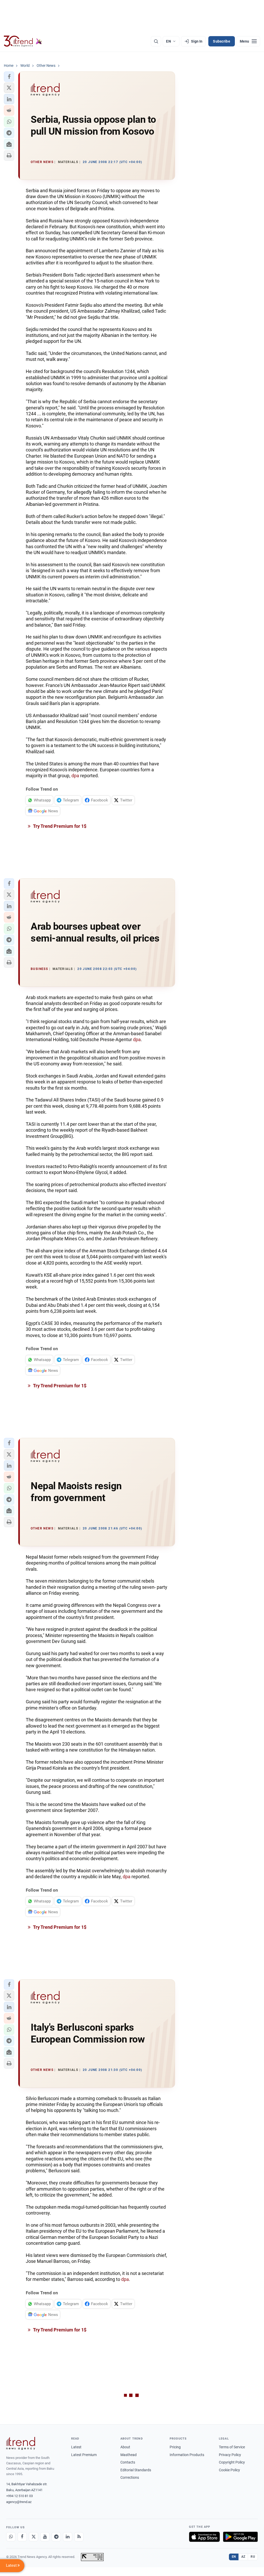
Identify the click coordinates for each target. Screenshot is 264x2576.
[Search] (156, 41)
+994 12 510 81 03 (19, 2496)
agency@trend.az (19, 2502)
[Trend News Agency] (21, 2443)
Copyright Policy (232, 2462)
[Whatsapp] (11, 2537)
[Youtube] (45, 2537)
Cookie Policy (229, 2470)
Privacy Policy (230, 2455)
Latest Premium (84, 2455)
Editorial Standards (136, 2470)
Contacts (128, 2462)
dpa (75, 776)
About (125, 2447)
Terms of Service (232, 2447)
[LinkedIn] (68, 2537)
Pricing (175, 2447)
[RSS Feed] (79, 2537)
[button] (9, 77)
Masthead (129, 2455)
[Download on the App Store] (204, 2537)
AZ (243, 2557)
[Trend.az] (23, 41)
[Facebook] (22, 2537)
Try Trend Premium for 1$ (59, 826)
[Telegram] (56, 2537)
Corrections (130, 2477)
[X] (34, 2537)
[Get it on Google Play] (240, 2537)
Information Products (187, 2455)
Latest (76, 2447)
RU (253, 2557)
